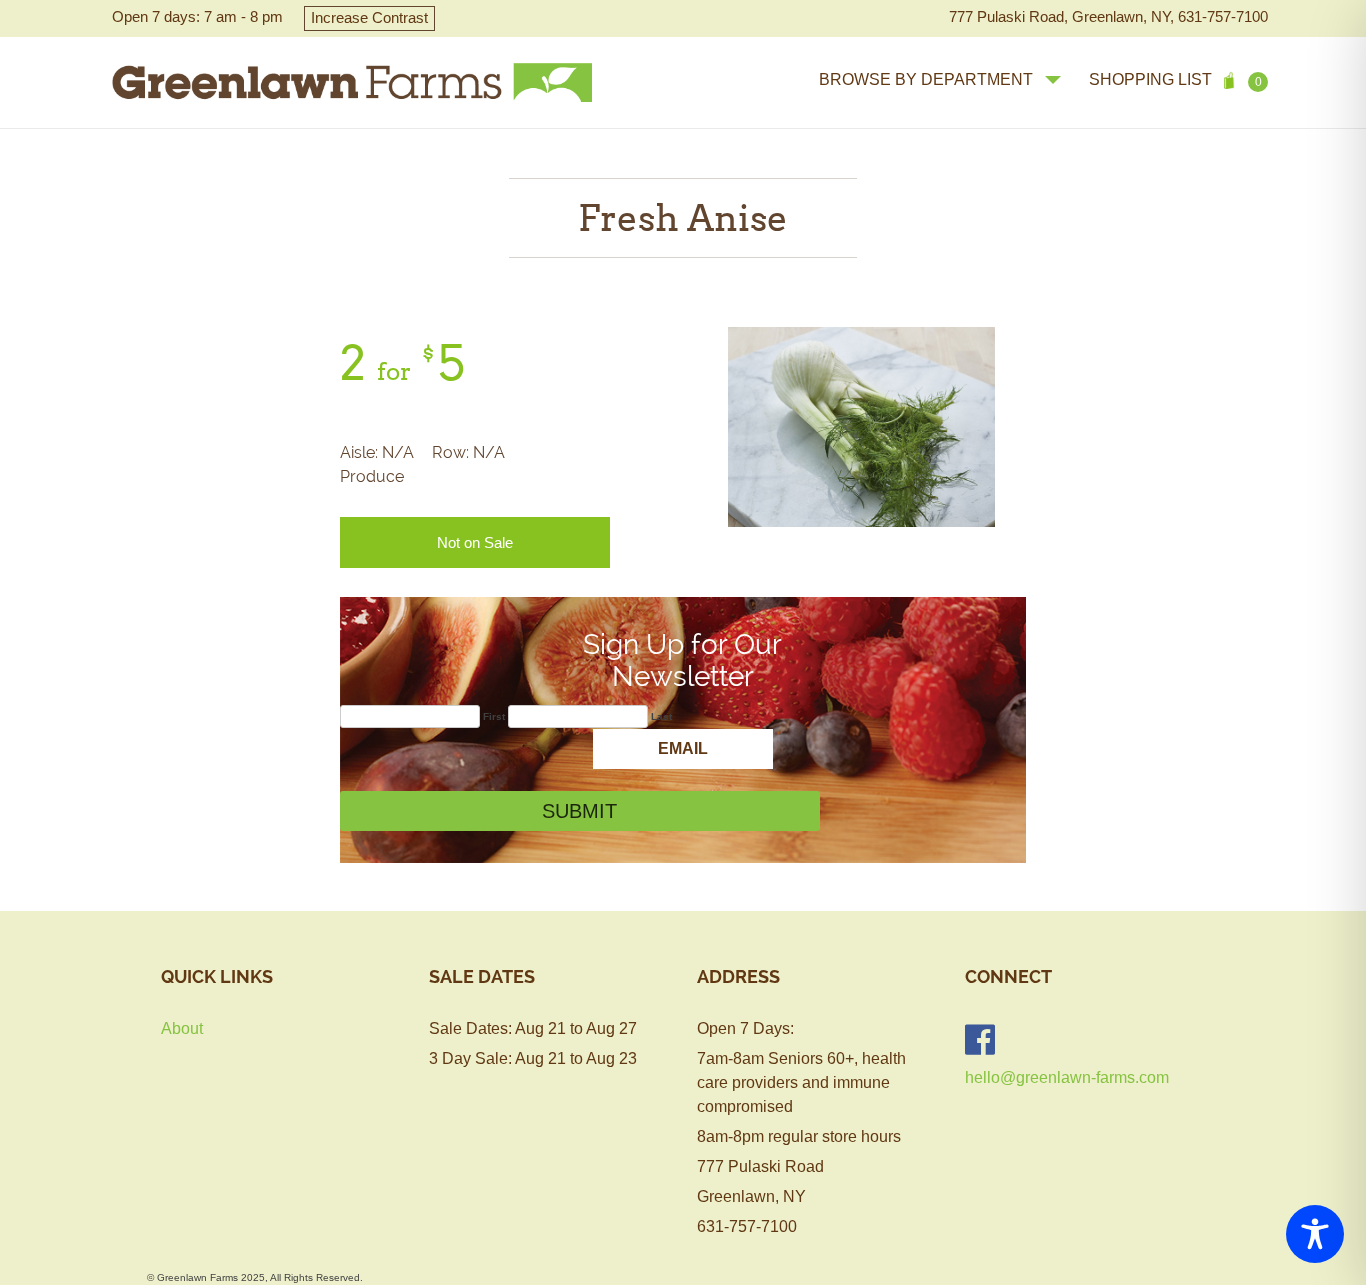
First (494, 716)
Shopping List (1175, 80)
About (182, 1028)
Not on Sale (475, 542)
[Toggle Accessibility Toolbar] (1315, 1234)
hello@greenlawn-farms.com (1067, 1077)
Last (661, 716)
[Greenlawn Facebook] (980, 1039)
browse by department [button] (926, 79)
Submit (579, 811)
